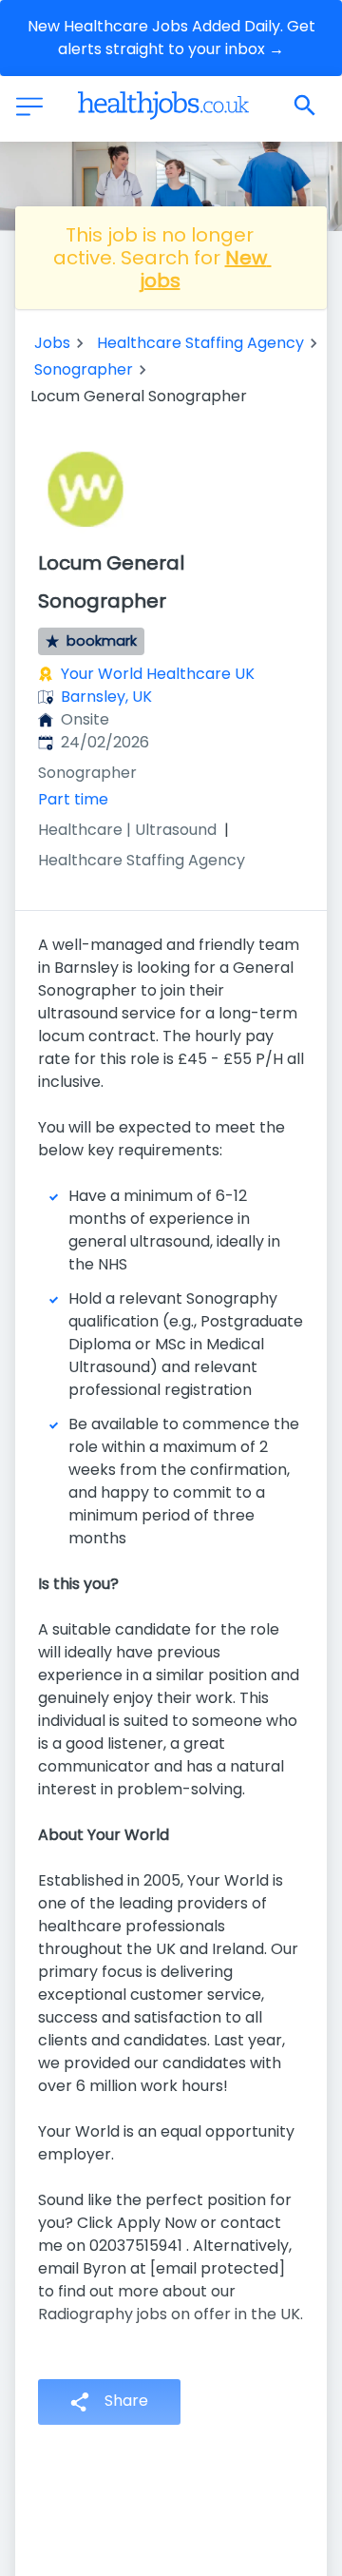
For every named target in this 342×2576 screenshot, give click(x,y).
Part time (73, 799)
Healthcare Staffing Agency (200, 343)
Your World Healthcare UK (158, 674)
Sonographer (84, 369)
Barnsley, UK (106, 697)
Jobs (52, 343)
